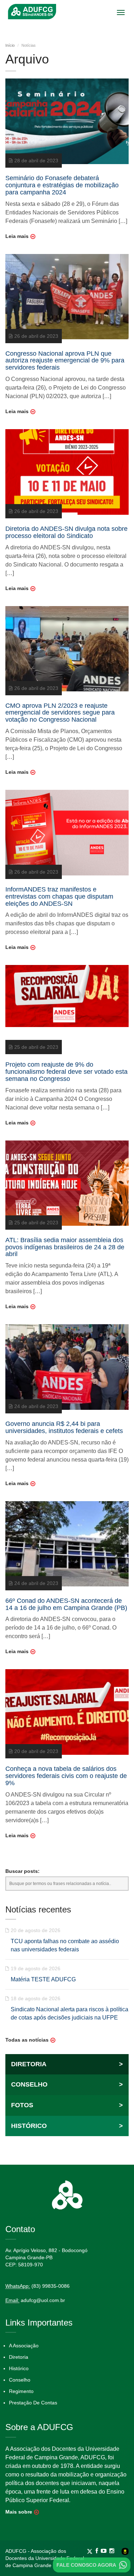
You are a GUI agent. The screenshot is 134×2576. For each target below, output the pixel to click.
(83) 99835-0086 (51, 2286)
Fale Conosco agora (86, 2565)
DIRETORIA (67, 2064)
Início (10, 45)
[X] (91, 2551)
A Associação (24, 2346)
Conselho (20, 2380)
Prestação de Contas (33, 2403)
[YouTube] (105, 2551)
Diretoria (19, 2357)
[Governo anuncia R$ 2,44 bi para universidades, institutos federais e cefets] (67, 1367)
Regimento (21, 2391)
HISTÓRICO (67, 2126)
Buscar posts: (23, 1871)
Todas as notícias (27, 2040)
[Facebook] (98, 2551)
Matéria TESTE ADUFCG (43, 1979)
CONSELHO (67, 2084)
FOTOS (67, 2105)
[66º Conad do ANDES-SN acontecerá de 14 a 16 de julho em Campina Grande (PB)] (67, 1543)
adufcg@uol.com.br (43, 2300)
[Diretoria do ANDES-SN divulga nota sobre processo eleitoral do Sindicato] (67, 472)
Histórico (19, 2368)
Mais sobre (19, 2512)
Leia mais (17, 236)
